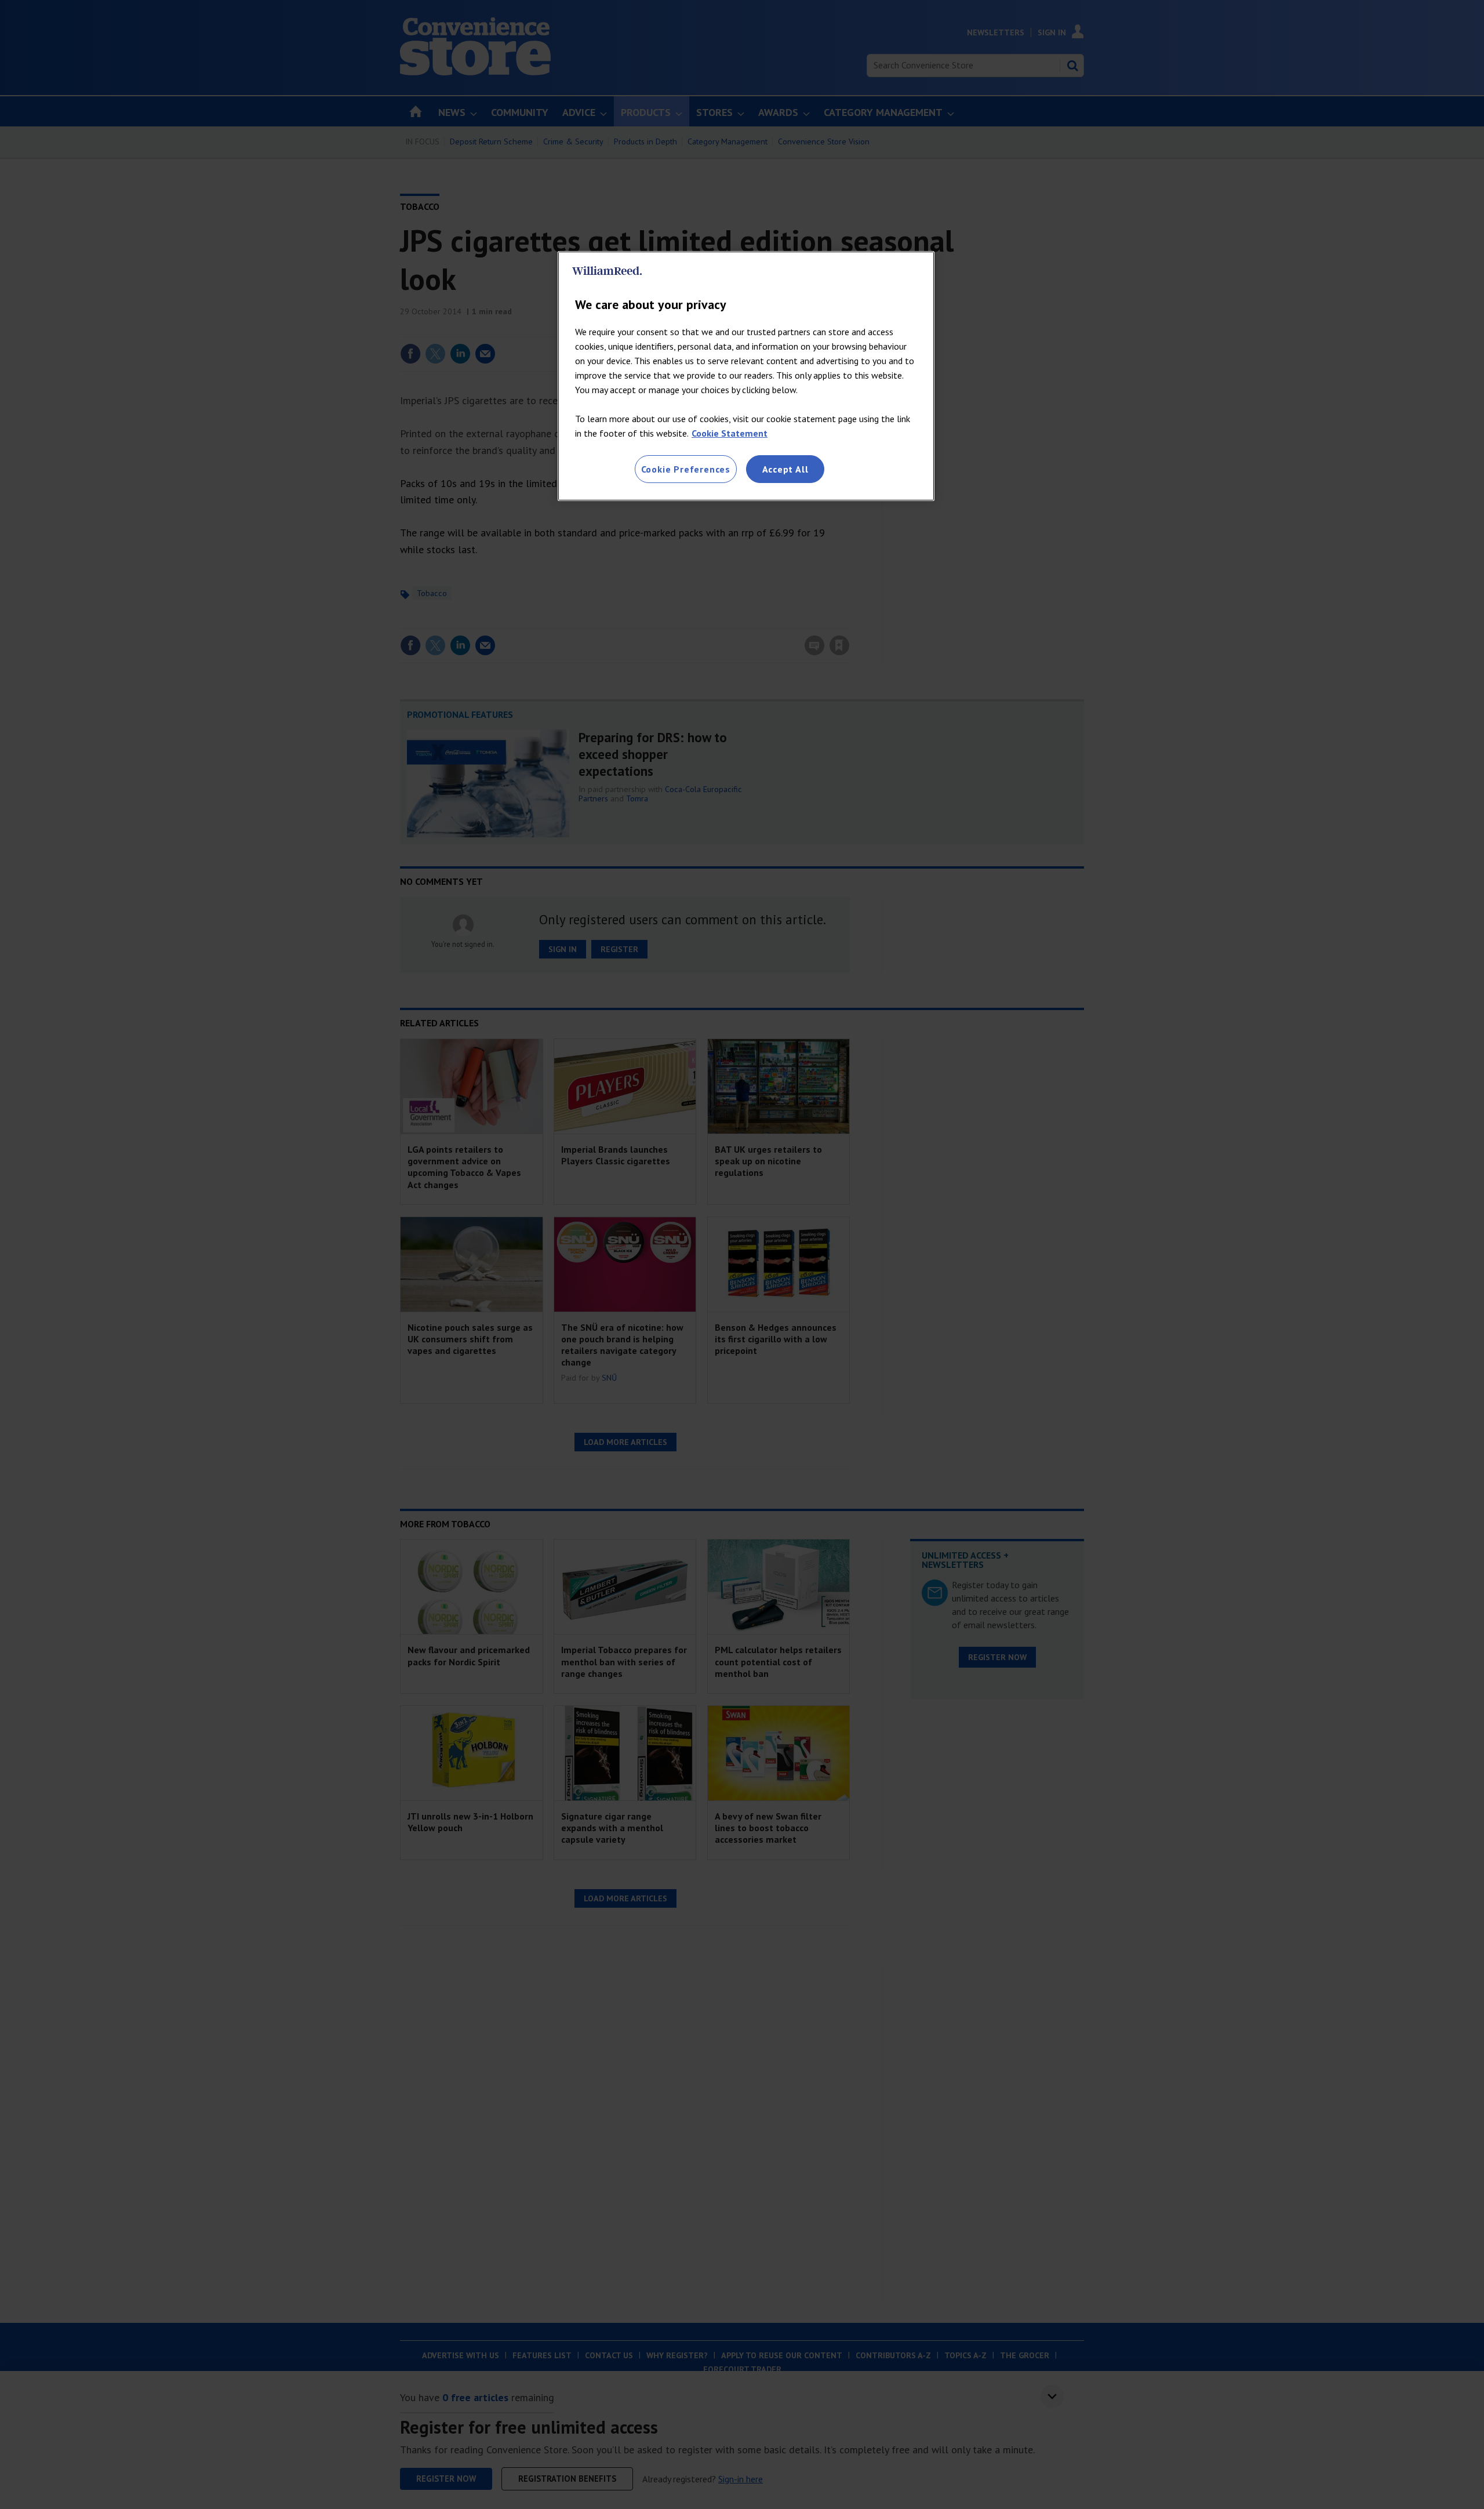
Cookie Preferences (686, 469)
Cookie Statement (730, 433)
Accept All (785, 469)
